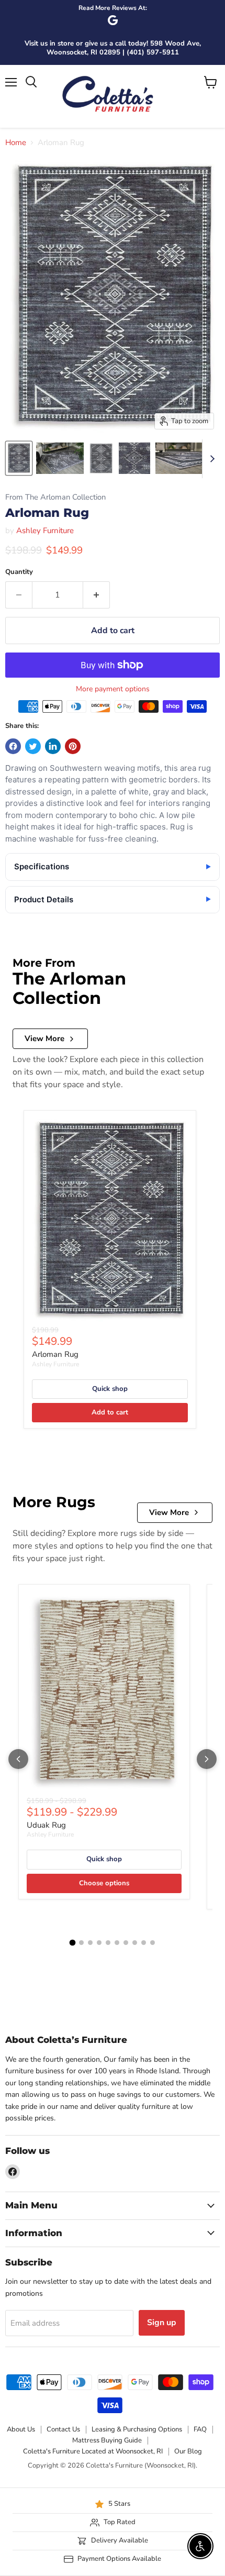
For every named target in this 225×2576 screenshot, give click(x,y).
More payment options (113, 689)
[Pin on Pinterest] (73, 746)
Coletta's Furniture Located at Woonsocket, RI (93, 2451)
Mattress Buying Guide (107, 2440)
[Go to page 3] (90, 1943)
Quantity (19, 572)
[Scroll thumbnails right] (210, 459)
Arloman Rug (55, 1354)
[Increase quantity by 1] (97, 595)
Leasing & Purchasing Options (137, 2429)
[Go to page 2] (81, 1943)
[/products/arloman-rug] (110, 1220)
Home (16, 143)
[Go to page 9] (144, 1943)
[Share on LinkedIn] (53, 746)
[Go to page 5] (108, 1943)
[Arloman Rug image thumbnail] (19, 458)
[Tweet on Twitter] (33, 746)
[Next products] (207, 1759)
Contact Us (63, 2429)
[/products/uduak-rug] (104, 1693)
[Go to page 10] (153, 1943)
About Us (21, 2429)
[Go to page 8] (135, 1943)
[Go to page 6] (117, 1943)
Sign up (162, 2323)
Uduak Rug (46, 1825)
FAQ (200, 2429)
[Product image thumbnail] (60, 458)
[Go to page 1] (73, 1943)
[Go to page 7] (126, 1943)
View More (44, 1038)
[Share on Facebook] (13, 746)
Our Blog (188, 2451)
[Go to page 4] (99, 1943)
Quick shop (110, 1389)
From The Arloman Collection (55, 497)
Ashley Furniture (45, 530)
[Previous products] (18, 1759)
